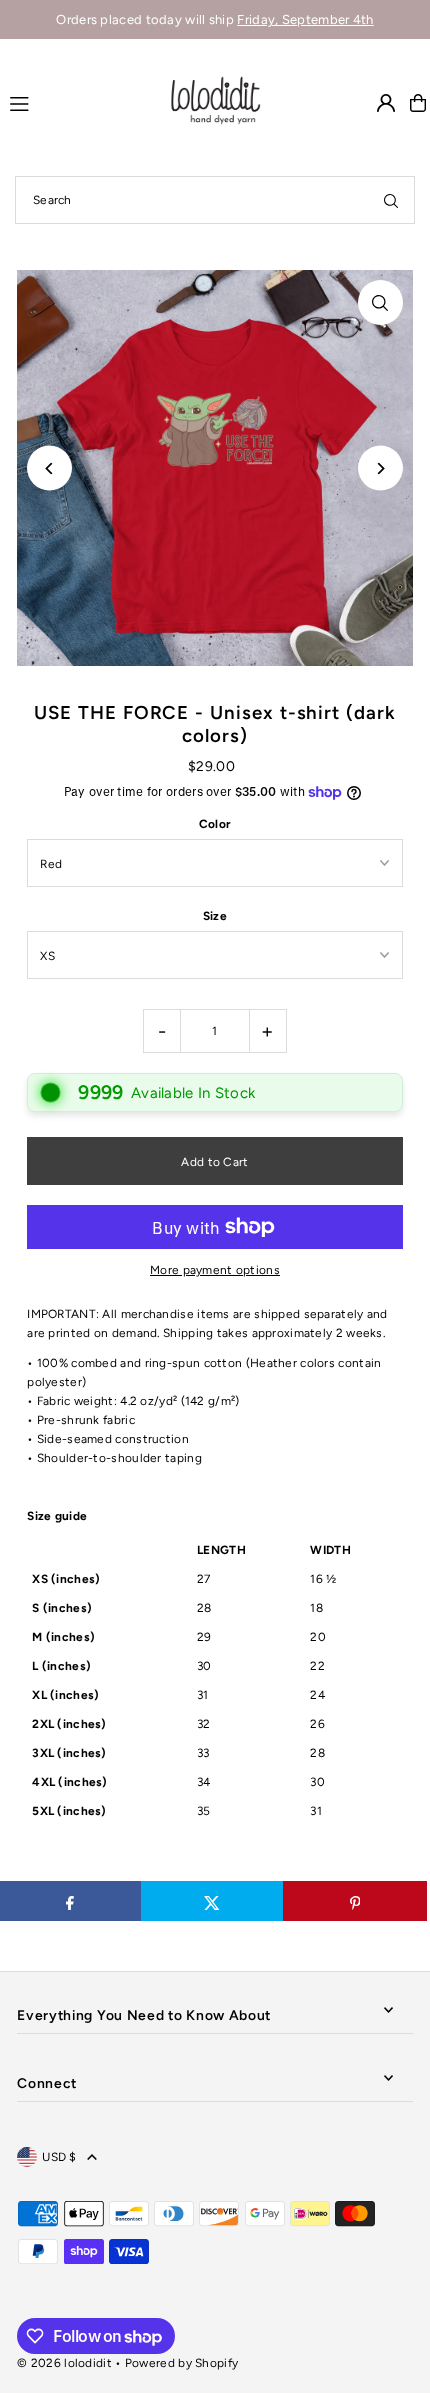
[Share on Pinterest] (354, 1901)
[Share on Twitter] (212, 1901)
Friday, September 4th (305, 19)
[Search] (391, 200)
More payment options (215, 1270)
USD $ (59, 2157)
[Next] (380, 468)
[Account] (386, 103)
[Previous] (49, 468)
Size (215, 916)
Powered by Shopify (181, 2363)
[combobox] (215, 200)
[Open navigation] (78, 102)
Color (215, 824)
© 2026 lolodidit (64, 2363)
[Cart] (418, 103)
